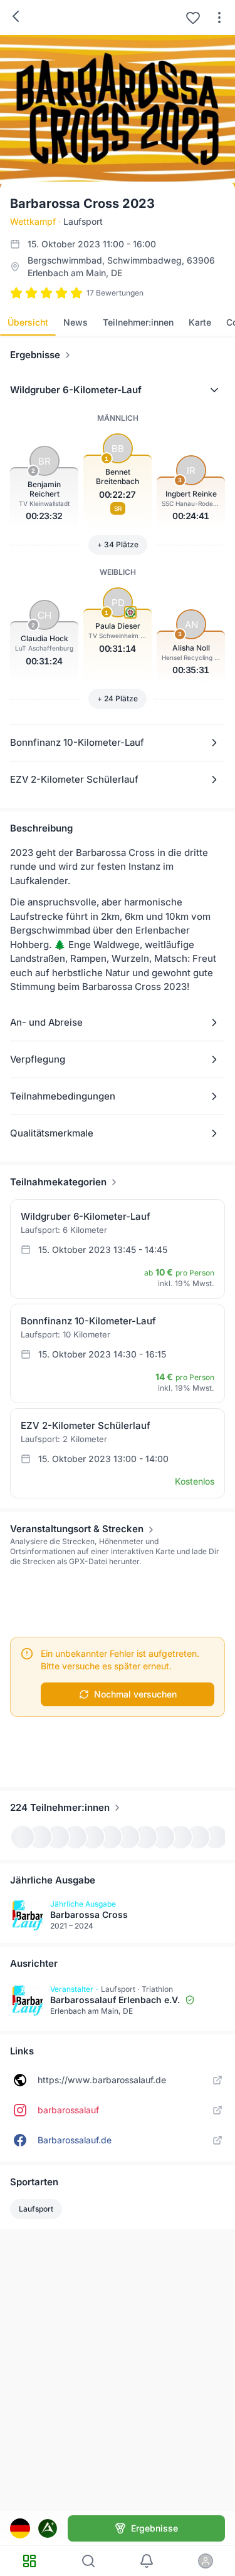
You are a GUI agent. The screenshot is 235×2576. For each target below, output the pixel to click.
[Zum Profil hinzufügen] (193, 18)
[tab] (28, 322)
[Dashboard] (29, 2561)
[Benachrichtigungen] (147, 2561)
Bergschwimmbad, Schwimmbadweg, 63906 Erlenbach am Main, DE (121, 266)
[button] (118, 390)
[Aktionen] (219, 18)
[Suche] (88, 2561)
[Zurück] (16, 16)
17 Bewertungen (115, 293)
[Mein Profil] (206, 2561)
